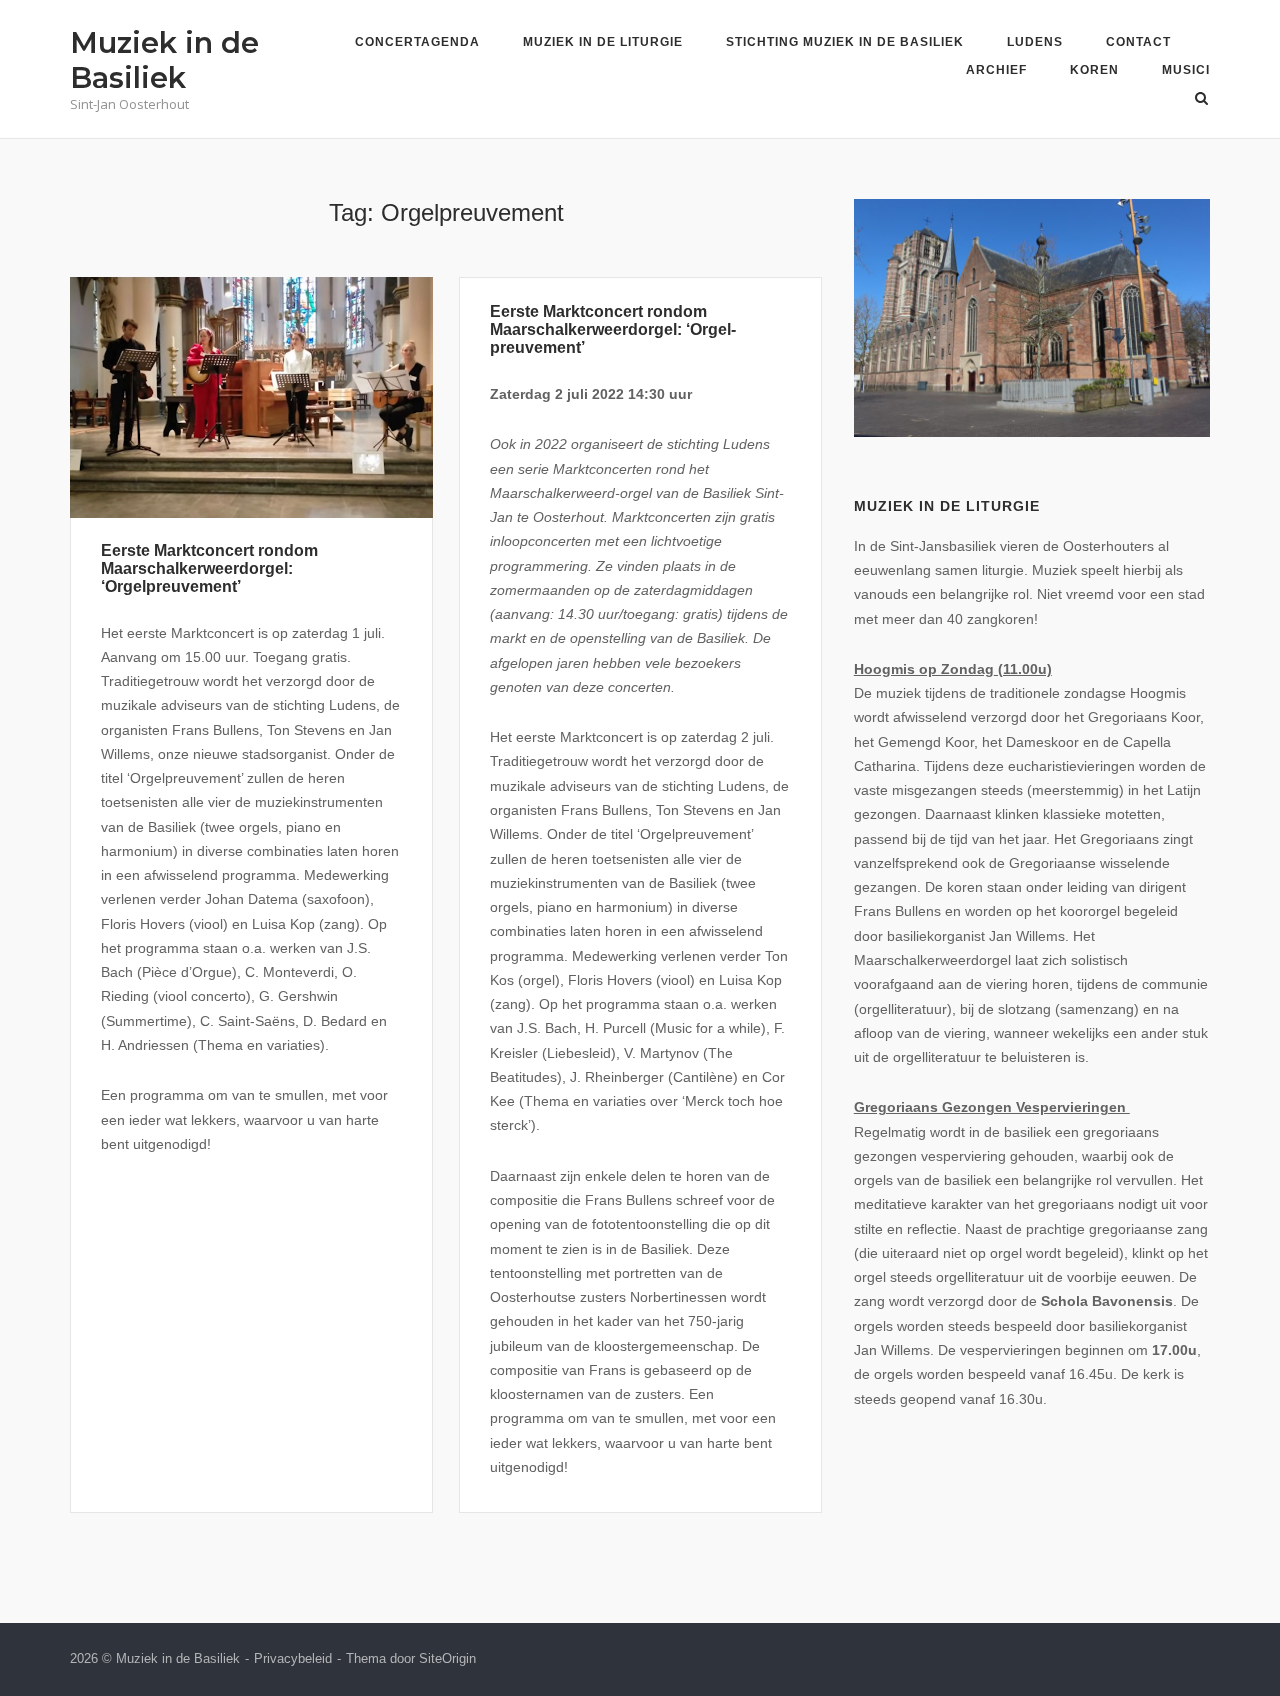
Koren (1094, 70)
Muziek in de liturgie (603, 42)
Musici (1186, 70)
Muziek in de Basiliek (164, 60)
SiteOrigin (447, 1658)
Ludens (1035, 42)
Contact (1138, 42)
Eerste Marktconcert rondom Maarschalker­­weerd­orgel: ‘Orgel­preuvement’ (613, 329)
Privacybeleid (293, 1658)
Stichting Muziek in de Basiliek (845, 42)
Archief (996, 70)
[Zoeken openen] (1201, 99)
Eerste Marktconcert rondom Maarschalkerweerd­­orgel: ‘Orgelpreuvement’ (209, 568)
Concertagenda (417, 42)
